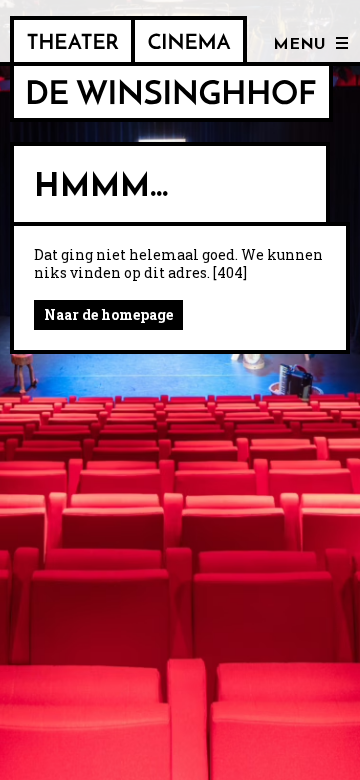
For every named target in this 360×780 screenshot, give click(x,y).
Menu (299, 45)
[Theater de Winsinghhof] (72, 41)
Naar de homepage (108, 314)
